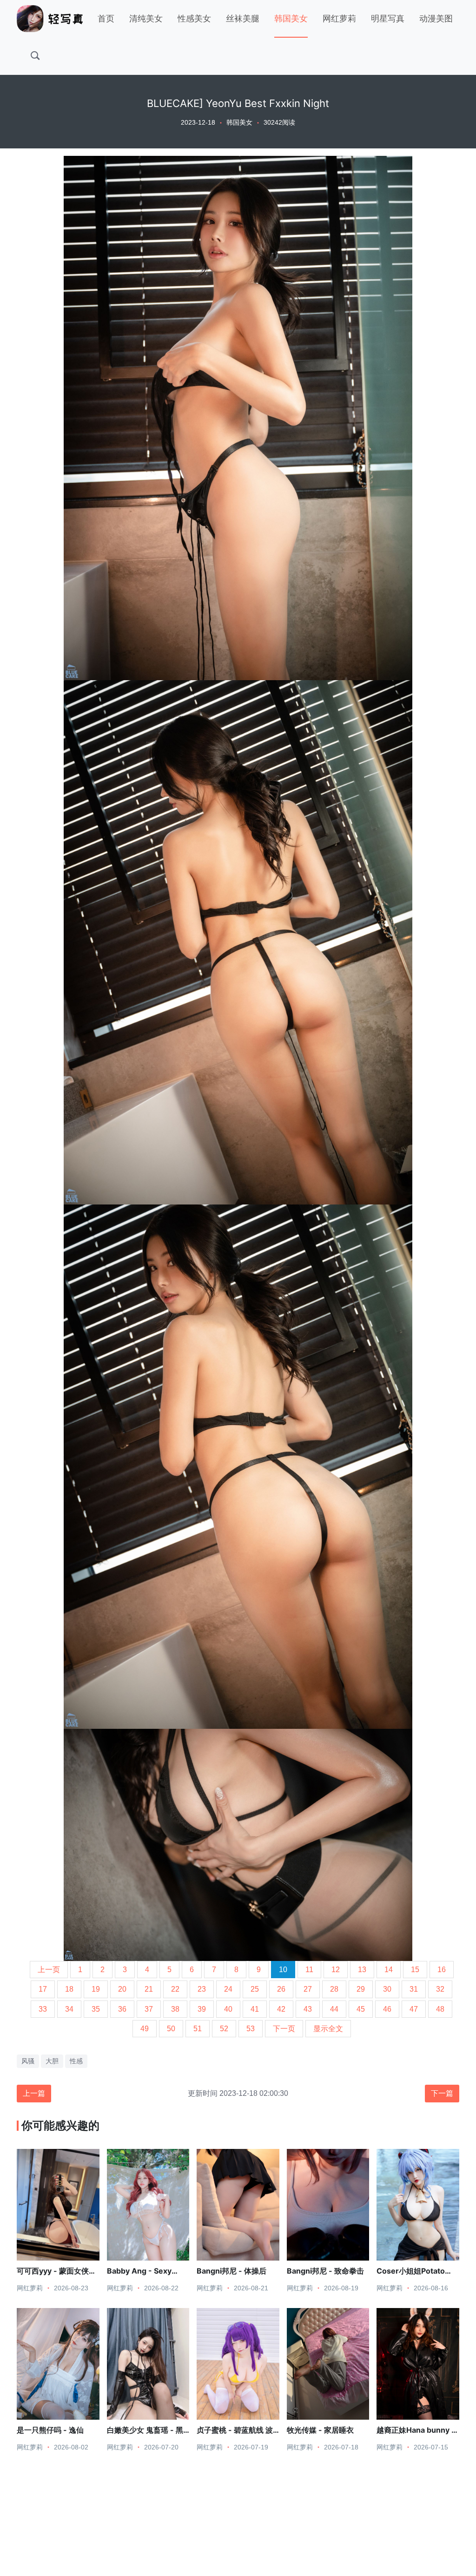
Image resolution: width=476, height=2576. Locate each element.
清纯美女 (146, 19)
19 (96, 1989)
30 (387, 1989)
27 (308, 1989)
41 (255, 2009)
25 (255, 1989)
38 (175, 2009)
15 (415, 1970)
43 (308, 2009)
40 (228, 2009)
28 (334, 1989)
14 (389, 1970)
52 (224, 2029)
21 (149, 1989)
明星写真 (388, 19)
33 (43, 2009)
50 (171, 2029)
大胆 (52, 2061)
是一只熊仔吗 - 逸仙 (50, 2430)
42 (281, 2009)
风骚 (28, 2061)
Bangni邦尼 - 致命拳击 (325, 2271)
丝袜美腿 (243, 19)
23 (202, 1989)
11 (309, 1970)
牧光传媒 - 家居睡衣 (320, 2430)
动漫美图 (436, 19)
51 (198, 2029)
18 (69, 1989)
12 (336, 1970)
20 (122, 1989)
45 (361, 2009)
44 (334, 2009)
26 (281, 1989)
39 (202, 2009)
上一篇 (34, 2093)
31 (414, 1989)
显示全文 (328, 2029)
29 (361, 1989)
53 (251, 2029)
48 (440, 2009)
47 (414, 2009)
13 (362, 1970)
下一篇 (442, 2093)
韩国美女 (291, 19)
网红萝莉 (339, 19)
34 (69, 2009)
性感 (76, 2061)
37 (149, 2009)
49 (145, 2029)
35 (96, 2009)
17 (43, 1989)
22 (175, 1989)
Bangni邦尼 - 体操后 (231, 2271)
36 (122, 2009)
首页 (106, 19)
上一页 (49, 1970)
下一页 (284, 2029)
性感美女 (194, 19)
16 (442, 1970)
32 (440, 1989)
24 (228, 1989)
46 (387, 2009)
